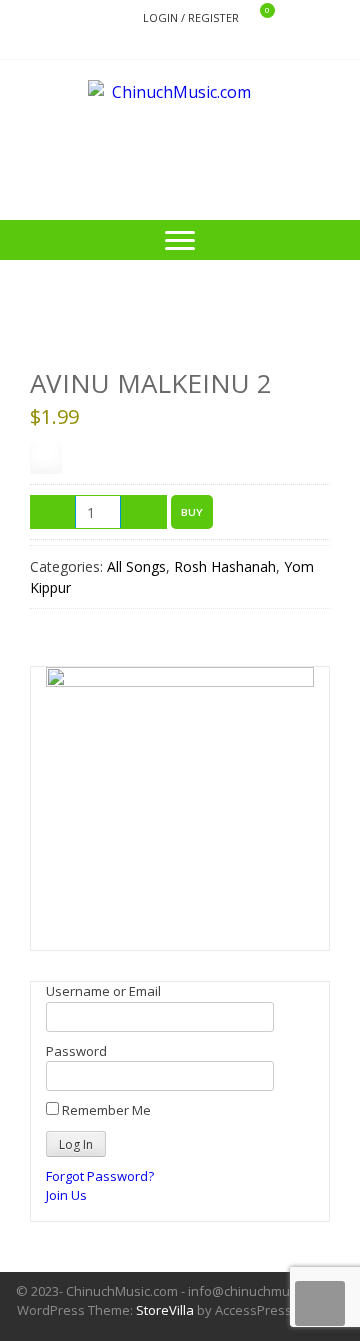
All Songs (136, 566)
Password (76, 1051)
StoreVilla (165, 1310)
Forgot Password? (100, 1176)
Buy (192, 512)
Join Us (66, 1195)
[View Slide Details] (180, 801)
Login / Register (191, 17)
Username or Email (103, 991)
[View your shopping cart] (254, 18)
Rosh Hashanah (225, 566)
